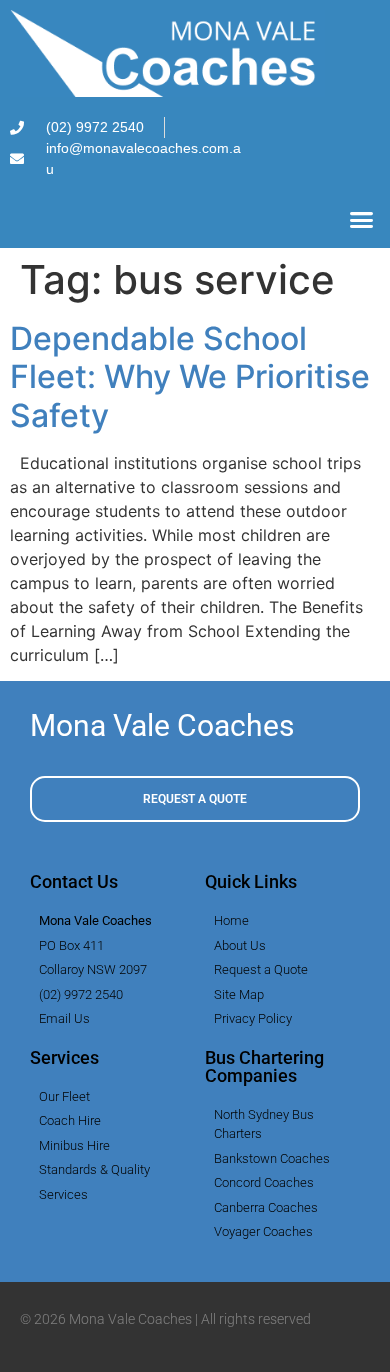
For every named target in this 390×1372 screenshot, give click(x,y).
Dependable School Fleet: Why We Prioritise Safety (190, 377)
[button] (362, 219)
